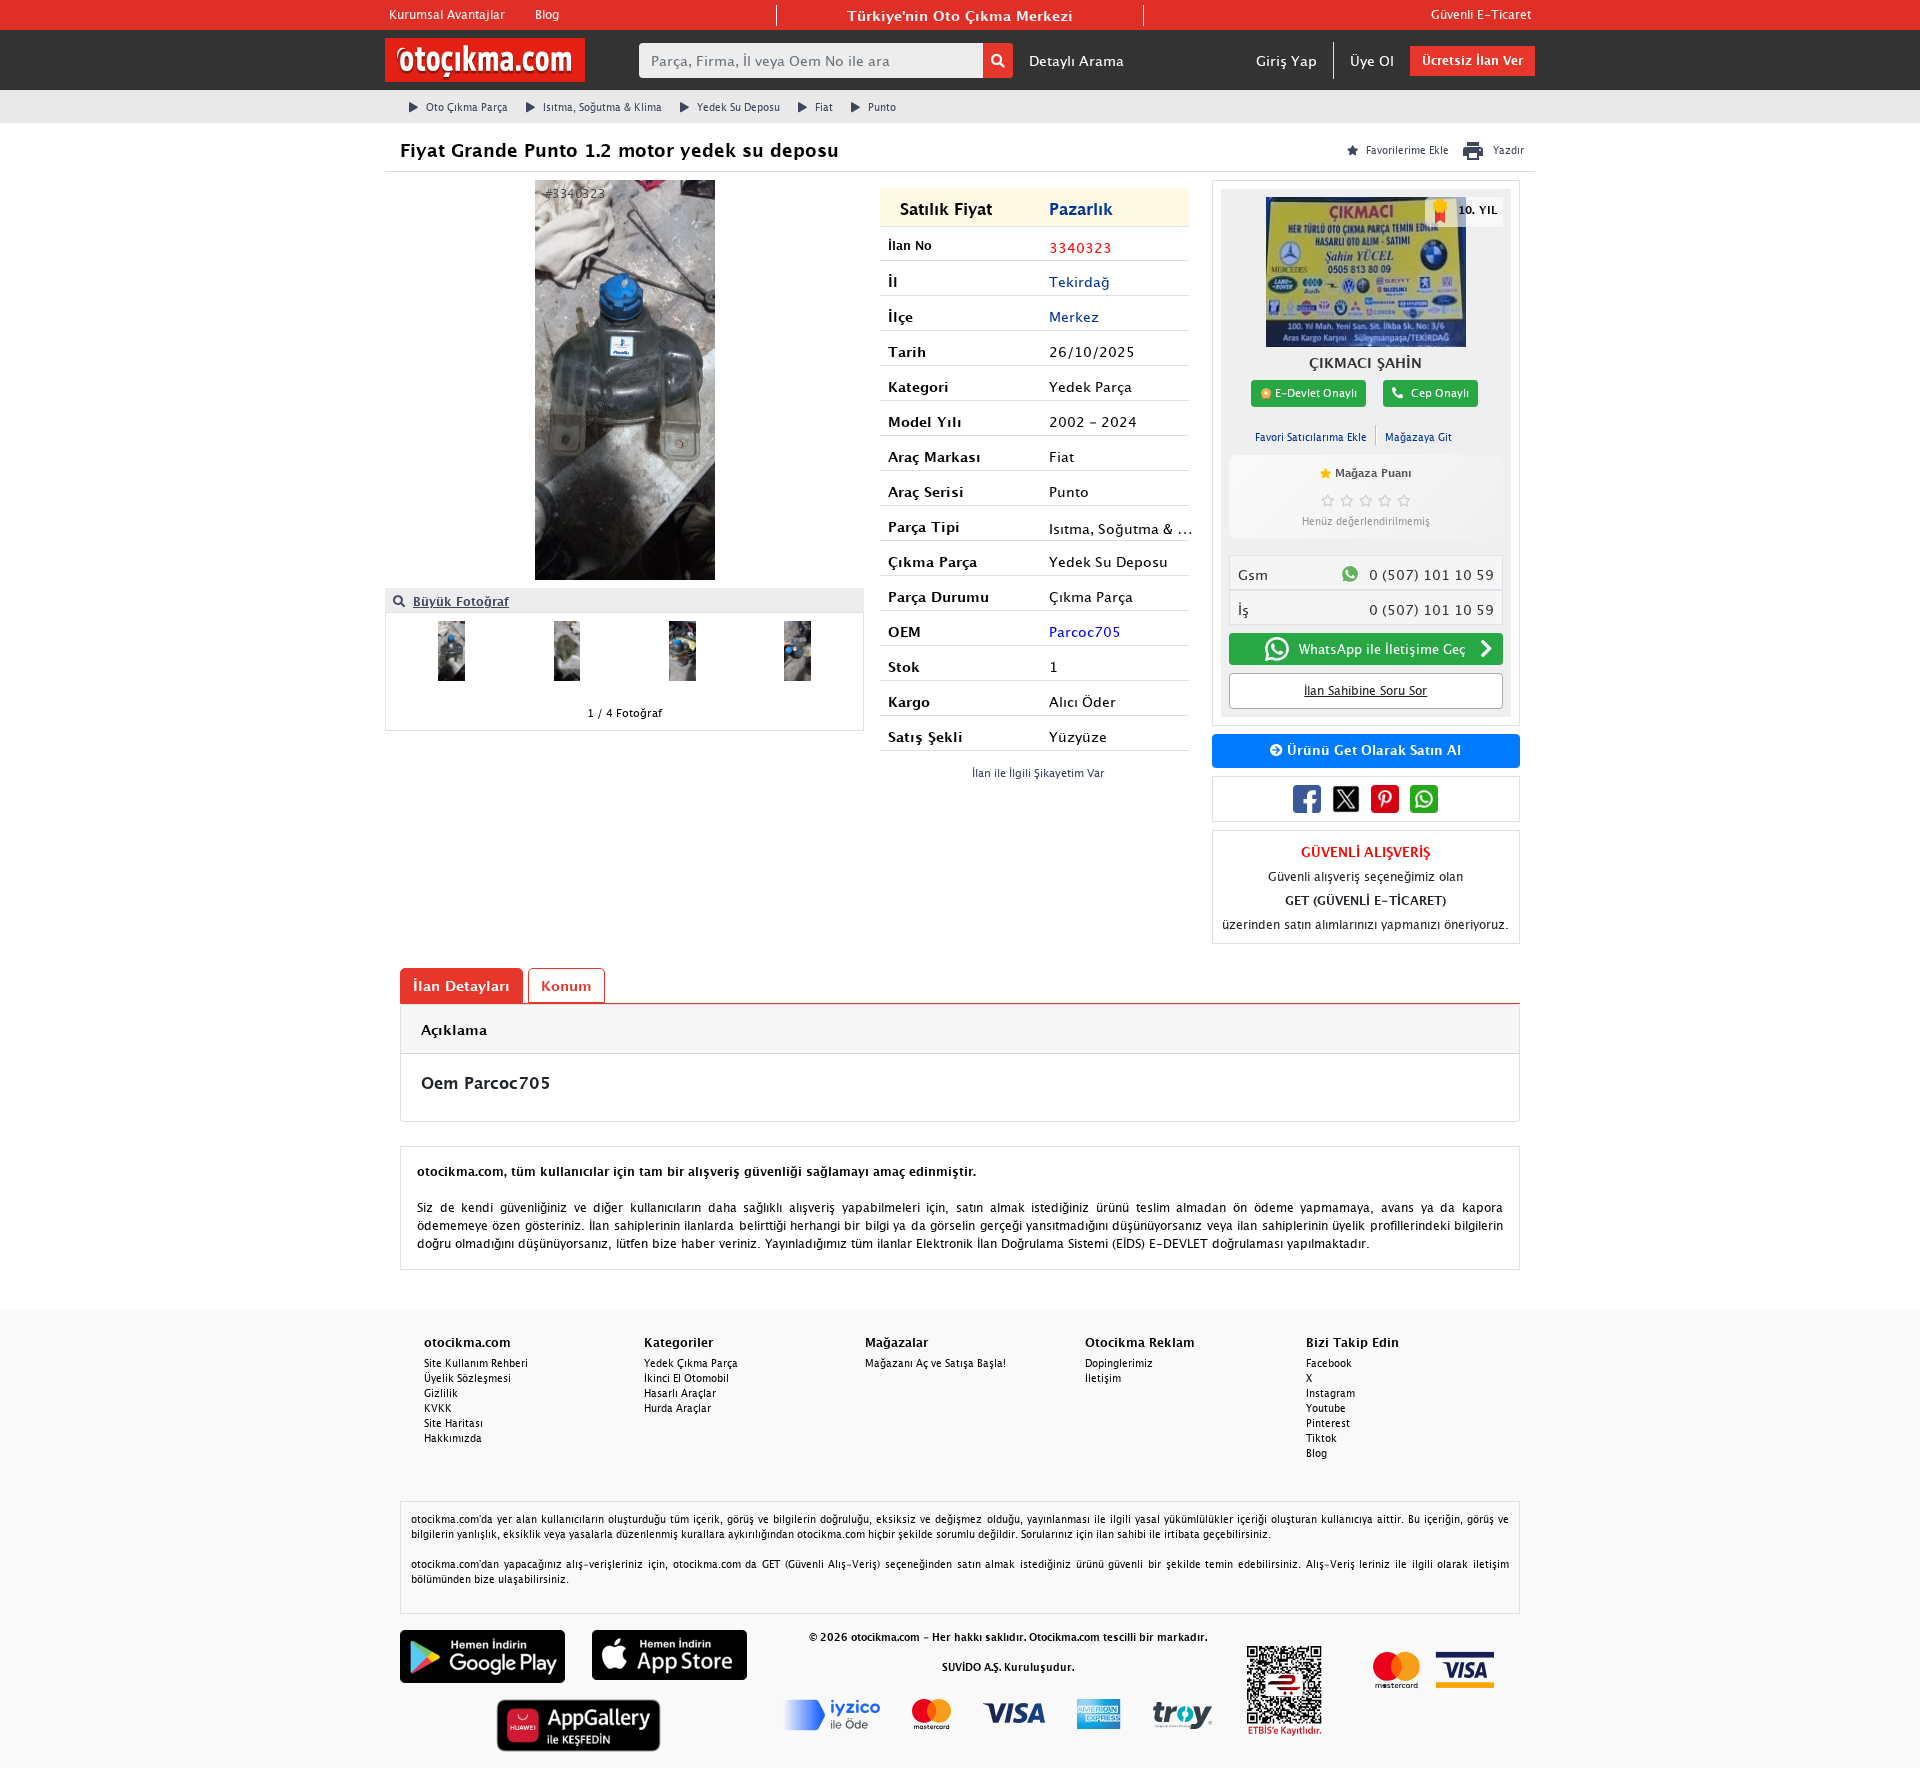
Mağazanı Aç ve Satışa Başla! (935, 1363)
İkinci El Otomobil (686, 1378)
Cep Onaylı (1440, 392)
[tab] (960, 1029)
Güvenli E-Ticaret (1481, 14)
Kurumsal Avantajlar (447, 14)
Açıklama (454, 1029)
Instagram (1330, 1393)
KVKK (438, 1408)
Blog (547, 14)
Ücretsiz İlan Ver (1472, 60)
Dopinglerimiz (1119, 1363)
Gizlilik (441, 1393)
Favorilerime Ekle (1407, 150)
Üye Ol (1372, 60)
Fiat (824, 107)
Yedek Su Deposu (738, 107)
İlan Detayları (461, 985)
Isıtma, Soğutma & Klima (602, 107)
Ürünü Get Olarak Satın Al (1372, 750)
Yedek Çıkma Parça (691, 1363)
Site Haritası (453, 1423)
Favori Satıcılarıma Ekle (1311, 437)
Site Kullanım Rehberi (476, 1363)
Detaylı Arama (1076, 60)
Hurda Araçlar (677, 1408)
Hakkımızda (453, 1438)
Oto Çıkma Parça (467, 107)
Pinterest (1328, 1423)
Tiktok (1321, 1438)
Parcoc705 (1085, 631)
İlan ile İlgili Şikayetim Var (1038, 772)
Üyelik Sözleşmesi (467, 1378)
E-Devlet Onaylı (1314, 392)
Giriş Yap (1286, 60)
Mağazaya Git (1418, 437)
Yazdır (1508, 150)
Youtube (1326, 1408)
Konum (566, 985)
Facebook (1329, 1363)
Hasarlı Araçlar (680, 1393)
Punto (882, 107)
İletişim (1103, 1378)
